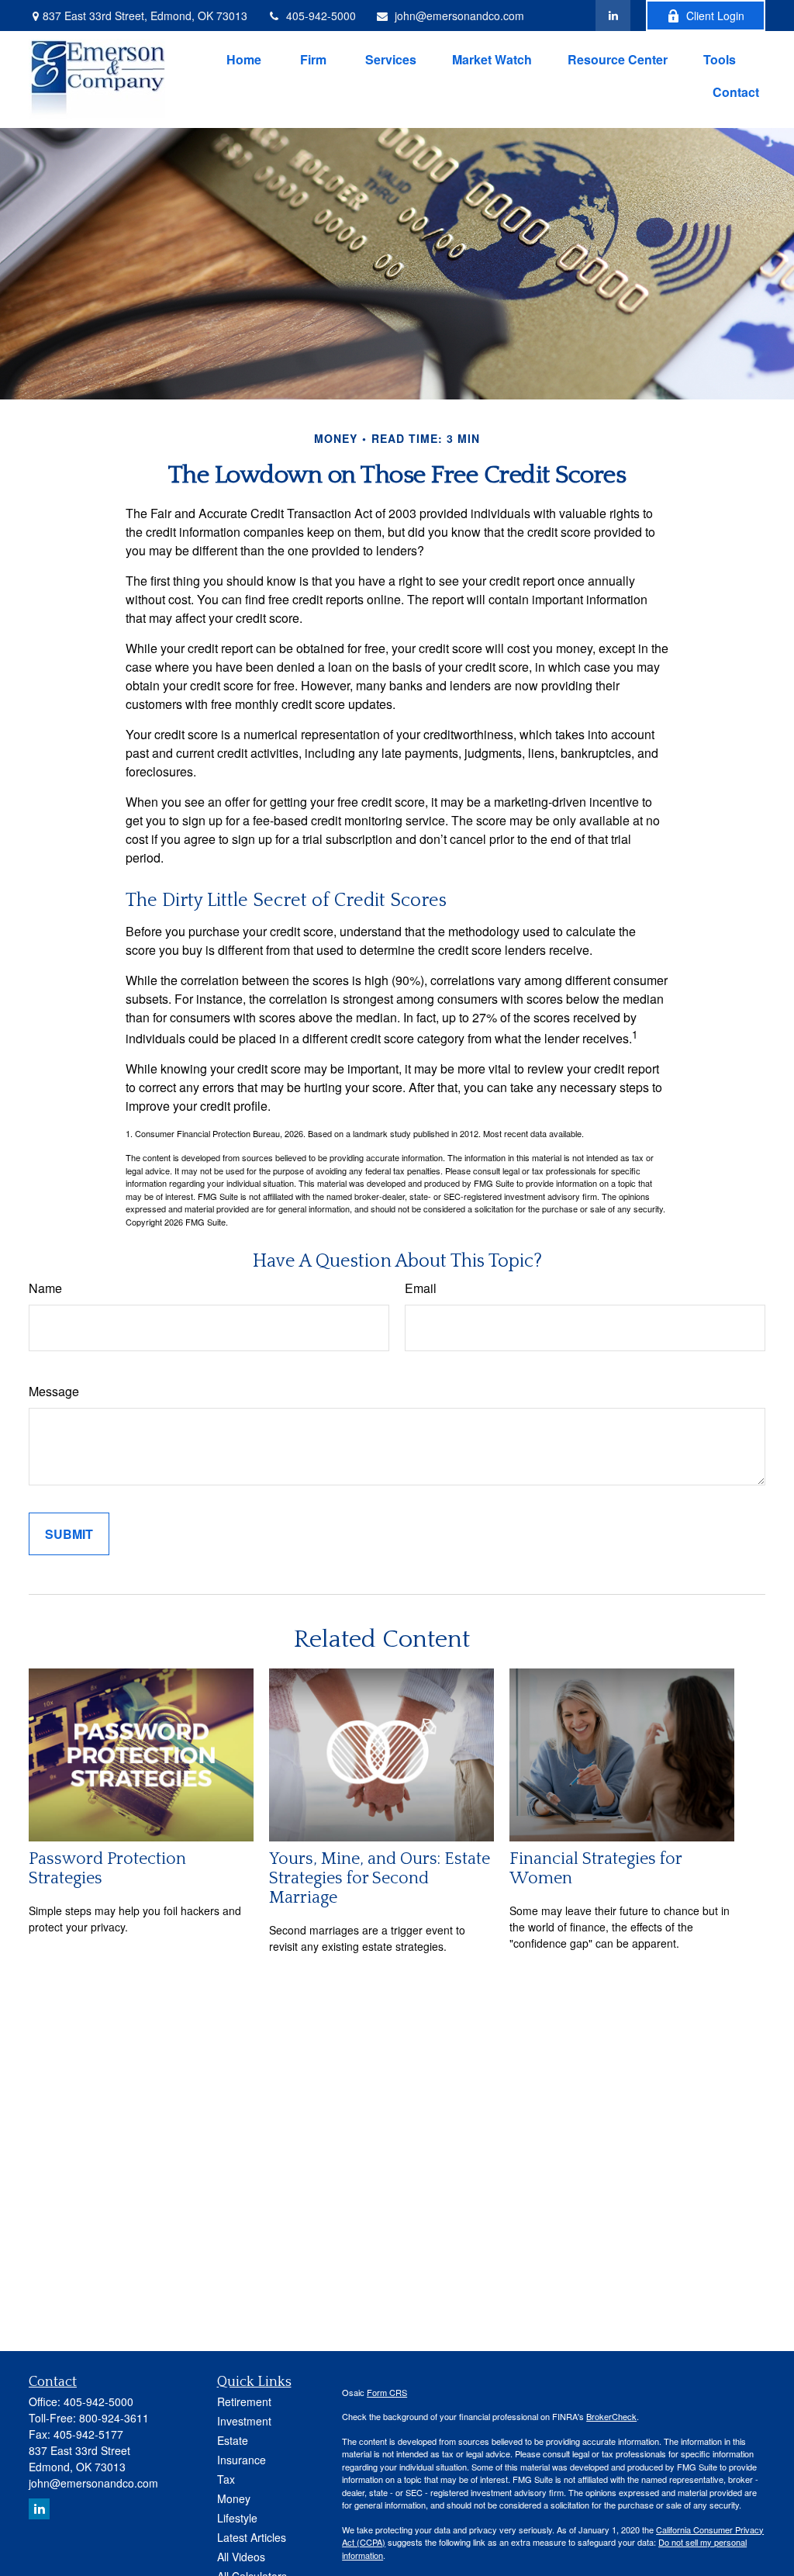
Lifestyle (237, 2518)
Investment (244, 2421)
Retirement (244, 2401)
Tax (226, 2479)
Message (54, 1391)
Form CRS (387, 2392)
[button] (244, 59)
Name (45, 1288)
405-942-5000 (321, 16)
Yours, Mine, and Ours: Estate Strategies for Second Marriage (380, 1878)
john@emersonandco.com (459, 16)
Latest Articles (252, 2537)
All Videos (241, 2557)
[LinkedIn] (613, 16)
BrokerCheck (611, 2416)
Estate (233, 2440)
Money (234, 2498)
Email (421, 1288)
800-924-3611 (114, 2418)
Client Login (715, 16)
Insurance (242, 2460)
